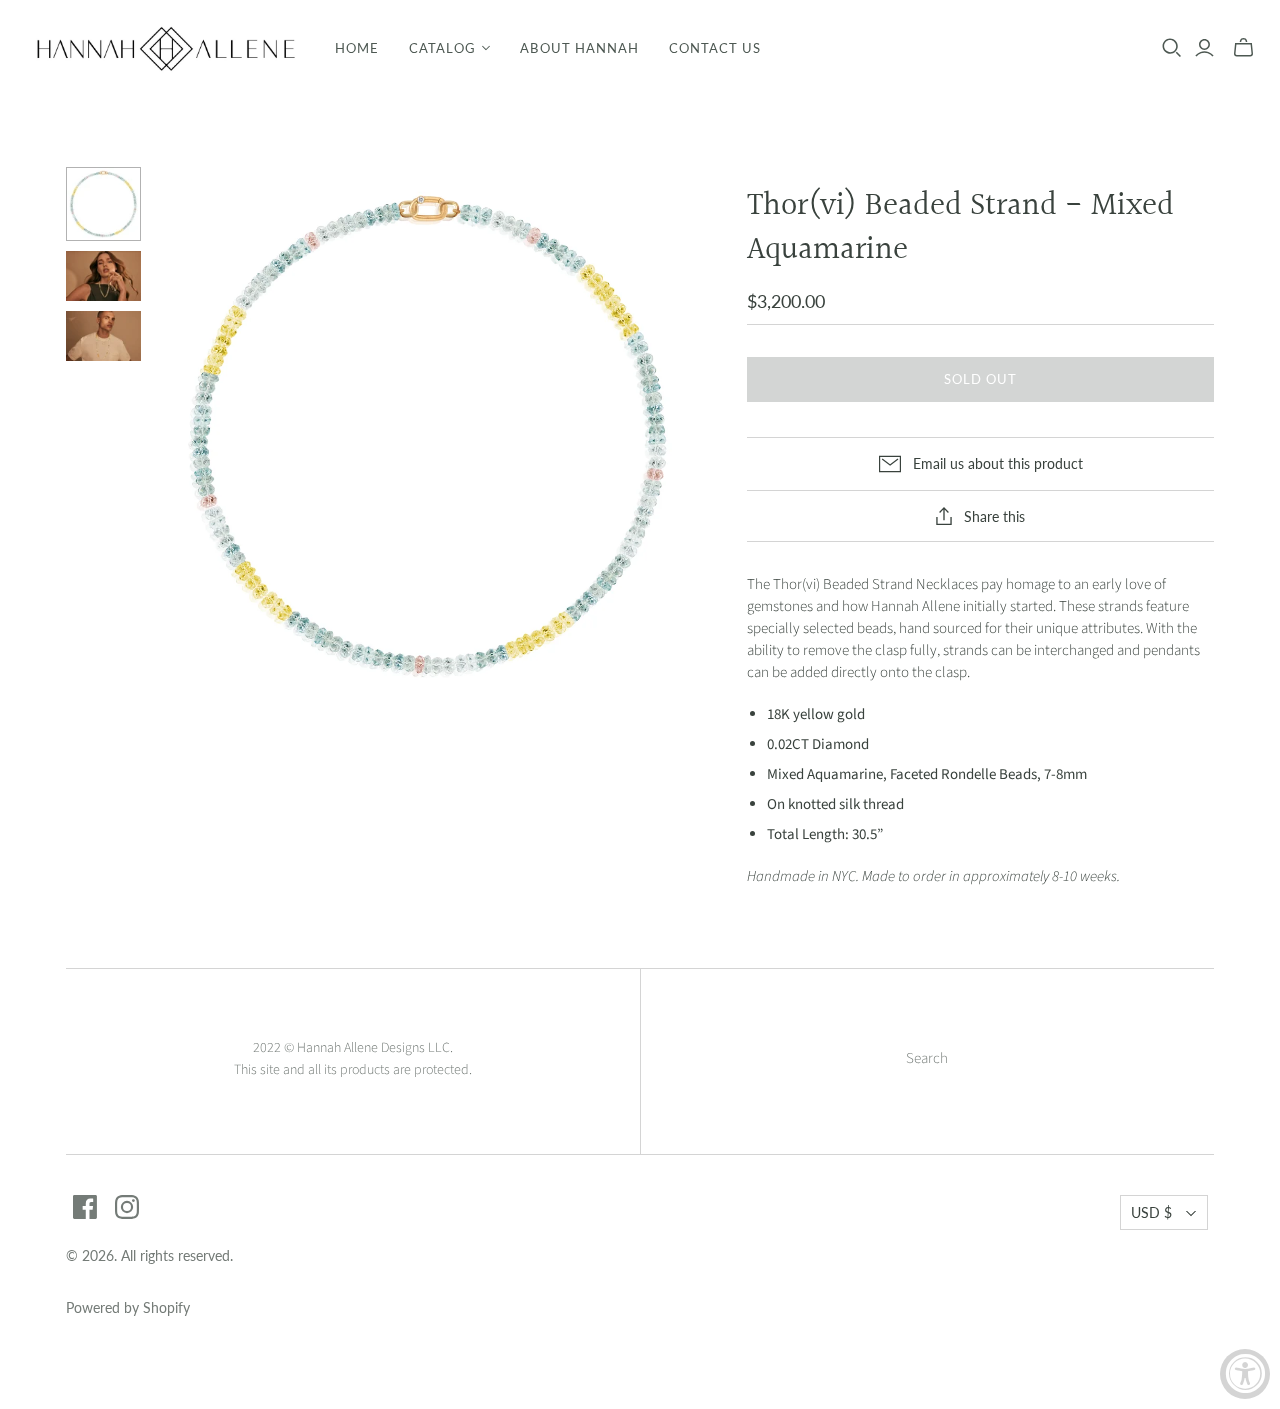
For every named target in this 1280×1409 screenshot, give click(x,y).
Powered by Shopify (128, 1307)
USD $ (1151, 1212)
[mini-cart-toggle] (1243, 48)
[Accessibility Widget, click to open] (1245, 1374)
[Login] (1204, 48)
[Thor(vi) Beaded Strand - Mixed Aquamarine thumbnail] (103, 204)
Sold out (980, 379)
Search (927, 1058)
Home (357, 48)
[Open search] (1172, 48)
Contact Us (715, 48)
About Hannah (579, 48)
